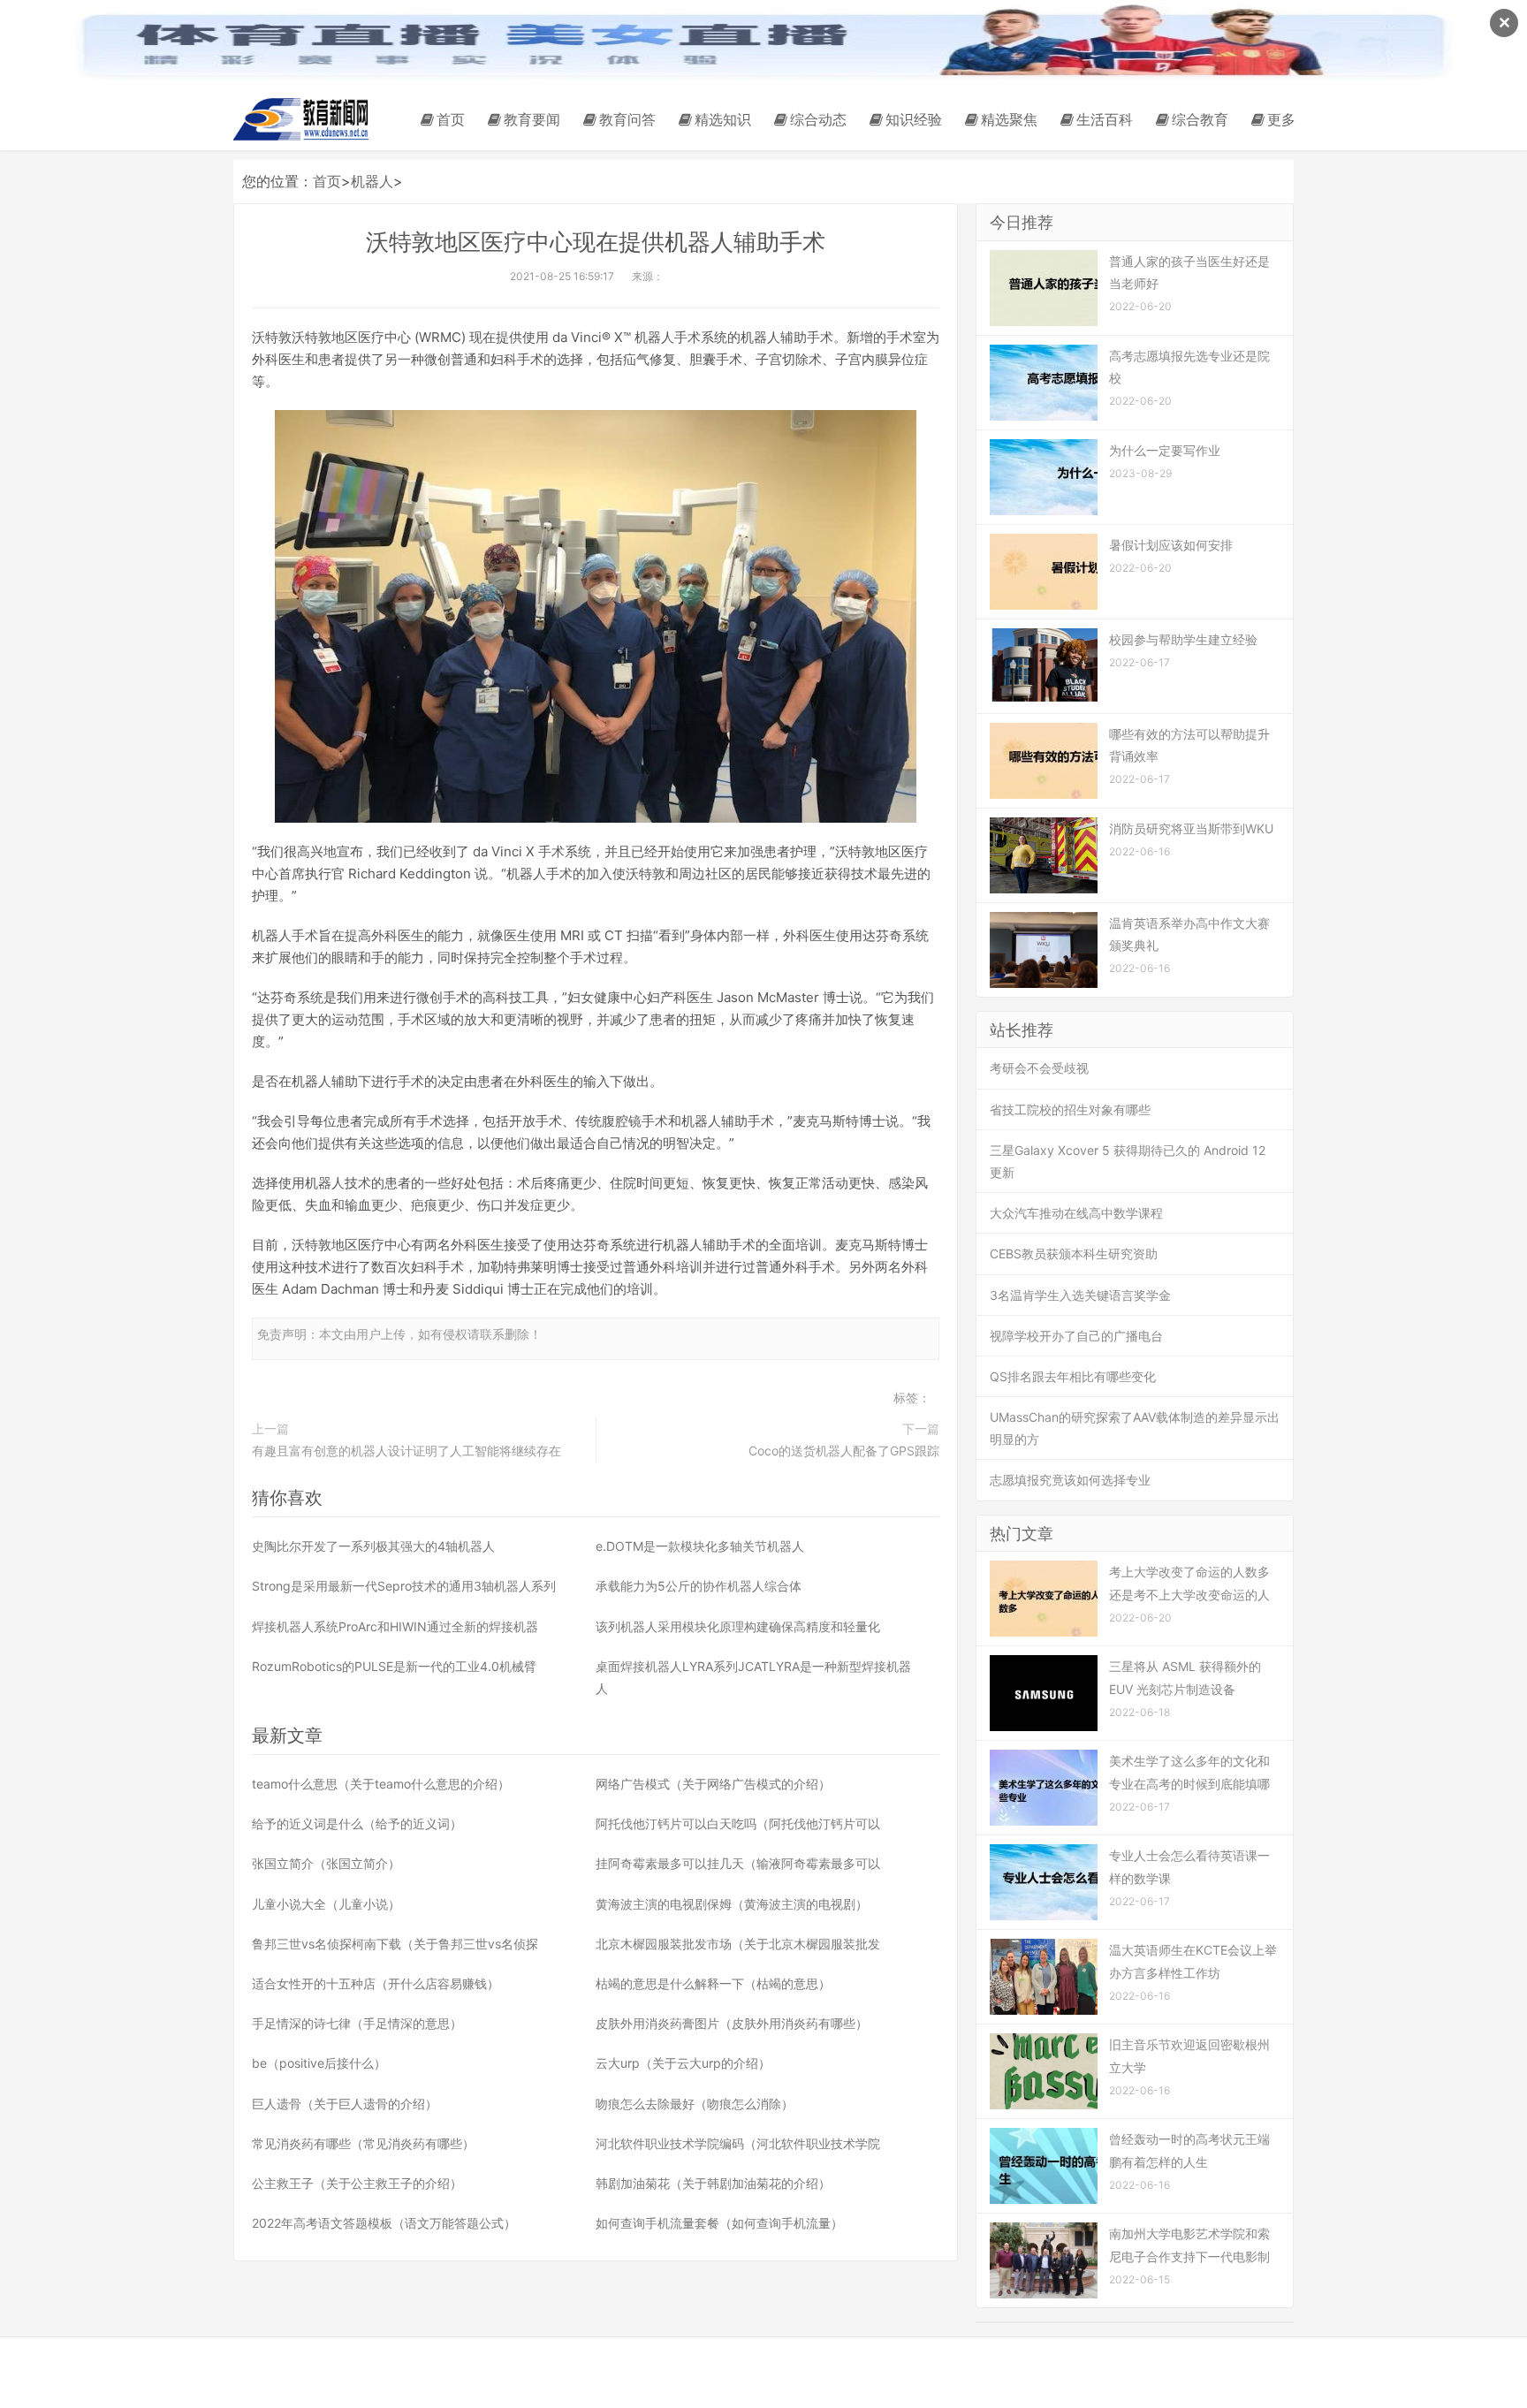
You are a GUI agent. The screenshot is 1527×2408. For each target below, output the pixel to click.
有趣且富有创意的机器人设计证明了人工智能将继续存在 (406, 1451)
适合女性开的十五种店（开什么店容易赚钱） (376, 1983)
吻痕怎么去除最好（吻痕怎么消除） (695, 2104)
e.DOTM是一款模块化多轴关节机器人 (700, 1546)
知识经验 (914, 119)
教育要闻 (532, 119)
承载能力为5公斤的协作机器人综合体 (699, 1586)
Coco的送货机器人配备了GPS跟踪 (844, 1451)
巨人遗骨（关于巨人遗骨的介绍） (345, 2104)
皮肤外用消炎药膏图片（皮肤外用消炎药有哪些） (732, 2023)
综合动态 (818, 119)
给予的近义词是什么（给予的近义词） (357, 1823)
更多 (1281, 119)
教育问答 (627, 119)
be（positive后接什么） (319, 2063)
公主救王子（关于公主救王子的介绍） (357, 2183)
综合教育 (1200, 119)
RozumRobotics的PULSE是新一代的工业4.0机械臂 (394, 1666)
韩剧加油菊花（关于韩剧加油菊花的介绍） (713, 2183)
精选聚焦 (1009, 119)
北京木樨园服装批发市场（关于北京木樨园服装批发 (738, 1944)
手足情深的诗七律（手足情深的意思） (357, 2023)
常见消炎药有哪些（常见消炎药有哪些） (363, 2143)
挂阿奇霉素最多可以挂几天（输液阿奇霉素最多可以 (738, 1863)
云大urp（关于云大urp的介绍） (683, 2063)
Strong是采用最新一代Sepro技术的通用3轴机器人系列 (404, 1586)
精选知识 (723, 119)
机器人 (372, 181)
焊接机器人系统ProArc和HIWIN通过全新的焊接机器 (395, 1626)
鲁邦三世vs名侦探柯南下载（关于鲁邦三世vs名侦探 (395, 1944)
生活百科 (1105, 119)
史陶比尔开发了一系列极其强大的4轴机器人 (373, 1546)
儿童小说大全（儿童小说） (326, 1904)
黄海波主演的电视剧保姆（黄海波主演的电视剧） (732, 1904)
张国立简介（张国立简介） (326, 1863)
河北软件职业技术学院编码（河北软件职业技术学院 (738, 2143)
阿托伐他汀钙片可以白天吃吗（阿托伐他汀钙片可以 (738, 1823)
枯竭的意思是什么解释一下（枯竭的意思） (713, 1983)
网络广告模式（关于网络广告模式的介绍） (713, 1784)
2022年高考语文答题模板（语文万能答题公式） (384, 2223)
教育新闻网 (304, 119)
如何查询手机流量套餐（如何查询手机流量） (719, 2223)
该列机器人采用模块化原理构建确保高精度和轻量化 (738, 1626)
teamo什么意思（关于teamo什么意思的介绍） (381, 1784)
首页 (451, 119)
